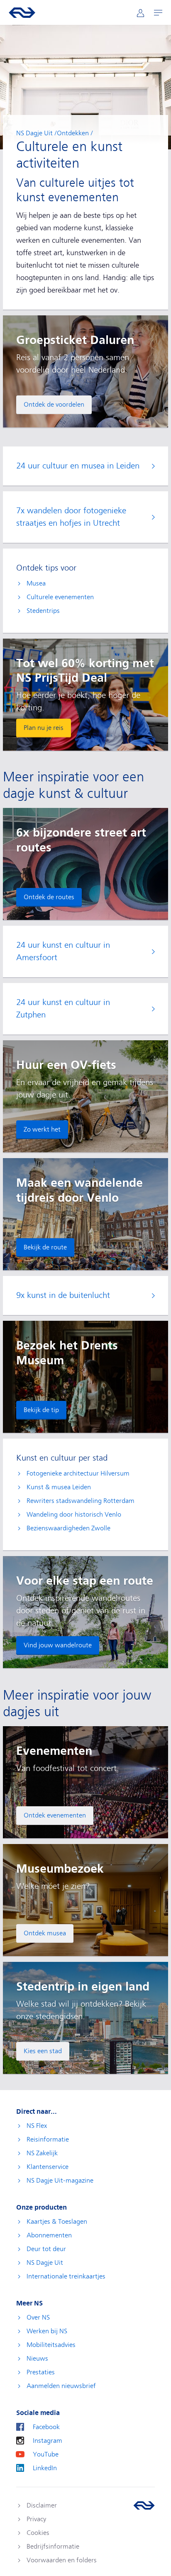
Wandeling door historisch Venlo (74, 1515)
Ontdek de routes (49, 897)
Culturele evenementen (60, 597)
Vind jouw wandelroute (58, 1645)
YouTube (46, 2454)
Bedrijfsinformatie (53, 2547)
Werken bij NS (47, 2331)
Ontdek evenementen (55, 1815)
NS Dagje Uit (34, 133)
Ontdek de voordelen (54, 405)
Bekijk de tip (41, 1410)
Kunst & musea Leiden (59, 1487)
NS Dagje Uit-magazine (60, 2181)
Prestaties (41, 2372)
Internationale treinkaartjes (66, 2276)
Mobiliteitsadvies (51, 2345)
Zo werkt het (42, 1129)
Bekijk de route (45, 1247)
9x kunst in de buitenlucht (63, 1295)
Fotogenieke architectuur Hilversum (78, 1473)
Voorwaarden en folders (62, 2560)
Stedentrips (43, 611)
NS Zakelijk (42, 2153)
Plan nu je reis (44, 728)
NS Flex (37, 2126)
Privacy (36, 2519)
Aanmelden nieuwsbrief (61, 2386)
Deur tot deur (46, 2249)
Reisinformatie (48, 2139)
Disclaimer (42, 2505)
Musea (36, 583)
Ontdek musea (45, 1933)
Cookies (38, 2533)
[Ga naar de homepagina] (144, 2505)
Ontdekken (73, 133)
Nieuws (37, 2359)
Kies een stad (43, 2051)
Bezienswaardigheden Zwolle (68, 1528)
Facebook (46, 2427)
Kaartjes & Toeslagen (57, 2222)
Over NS (38, 2317)
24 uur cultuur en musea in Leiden (78, 466)
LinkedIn (45, 2468)
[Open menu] (158, 13)
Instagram (48, 2441)
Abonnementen (49, 2235)
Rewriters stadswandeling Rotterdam (81, 1501)
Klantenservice (48, 2167)
